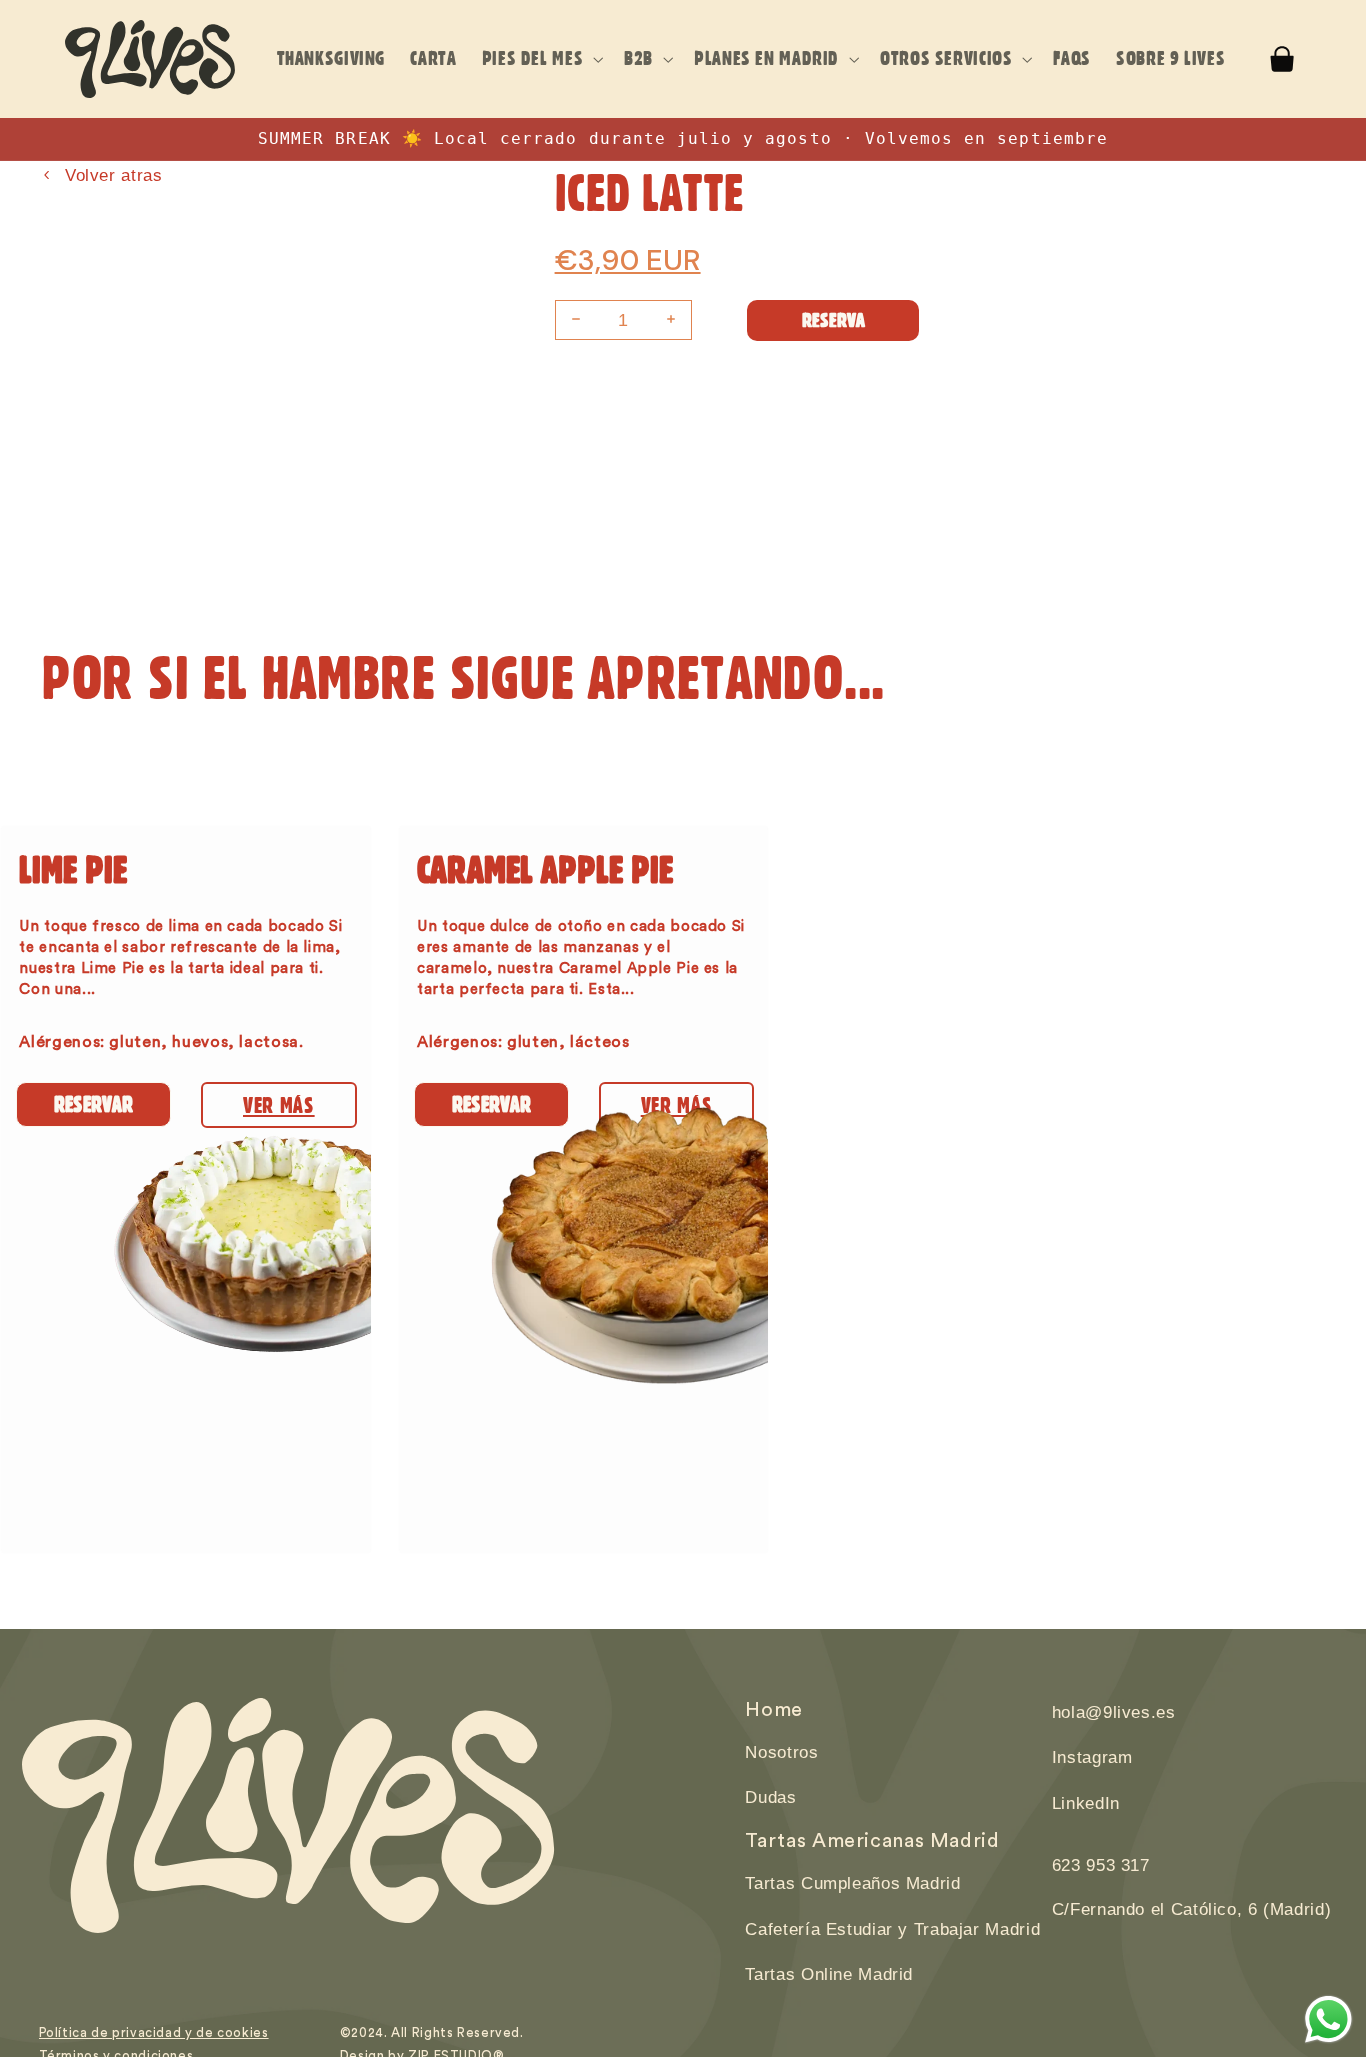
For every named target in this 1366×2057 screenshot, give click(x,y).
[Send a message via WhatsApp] (1328, 2019)
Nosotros (781, 1752)
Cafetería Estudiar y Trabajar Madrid (892, 1929)
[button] (540, 59)
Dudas (770, 1797)
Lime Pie (73, 869)
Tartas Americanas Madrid (872, 1841)
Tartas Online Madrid (829, 1974)
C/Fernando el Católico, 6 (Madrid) (1191, 1909)
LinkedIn (1086, 1803)
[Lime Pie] (186, 1347)
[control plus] (674, 320)
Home (774, 1710)
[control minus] (573, 320)
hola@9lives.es (1114, 1712)
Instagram (1092, 1757)
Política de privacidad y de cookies (154, 2032)
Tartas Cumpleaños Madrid (852, 1883)
